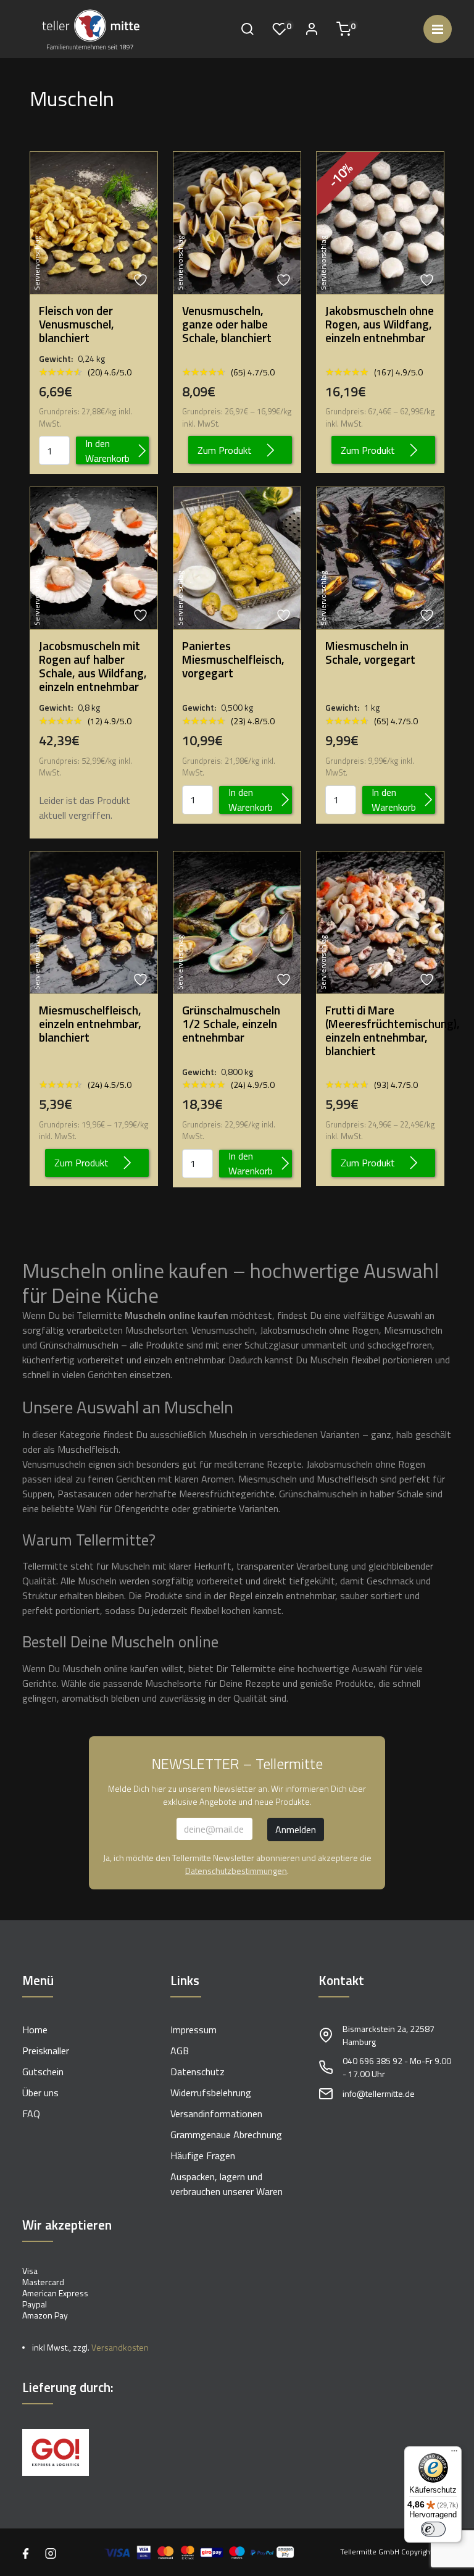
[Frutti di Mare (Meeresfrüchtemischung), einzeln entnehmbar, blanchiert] (380, 921)
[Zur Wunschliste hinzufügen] (142, 280)
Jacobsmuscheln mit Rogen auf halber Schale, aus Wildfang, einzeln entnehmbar (93, 666)
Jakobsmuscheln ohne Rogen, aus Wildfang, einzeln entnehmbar (380, 324)
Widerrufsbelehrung (211, 2093)
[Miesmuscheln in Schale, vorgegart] (380, 557)
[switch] (433, 2529)
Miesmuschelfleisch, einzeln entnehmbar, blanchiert (90, 1024)
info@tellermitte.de (379, 2093)
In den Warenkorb (107, 450)
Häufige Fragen (203, 2156)
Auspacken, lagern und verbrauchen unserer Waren (227, 2184)
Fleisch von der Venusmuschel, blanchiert (77, 324)
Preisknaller (46, 2051)
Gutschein (43, 2072)
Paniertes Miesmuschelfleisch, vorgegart (233, 659)
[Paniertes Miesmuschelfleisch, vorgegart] (237, 557)
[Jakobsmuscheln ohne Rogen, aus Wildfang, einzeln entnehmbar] (380, 222)
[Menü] (454, 2454)
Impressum (193, 2030)
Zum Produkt (225, 450)
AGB (180, 2051)
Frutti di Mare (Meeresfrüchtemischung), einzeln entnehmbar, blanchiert (380, 1031)
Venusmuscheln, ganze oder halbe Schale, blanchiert (227, 324)
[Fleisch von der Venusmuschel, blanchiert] (94, 222)
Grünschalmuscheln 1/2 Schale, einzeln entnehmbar (231, 1024)
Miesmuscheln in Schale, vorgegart (370, 653)
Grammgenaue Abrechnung (226, 2135)
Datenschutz (197, 2072)
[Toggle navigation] (438, 29)
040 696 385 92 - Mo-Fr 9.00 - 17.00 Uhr (397, 2067)
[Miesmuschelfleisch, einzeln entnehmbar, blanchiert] (94, 921)
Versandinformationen (216, 2114)
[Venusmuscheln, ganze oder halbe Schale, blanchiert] (237, 222)
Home (35, 2030)
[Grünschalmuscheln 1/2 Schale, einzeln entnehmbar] (237, 921)
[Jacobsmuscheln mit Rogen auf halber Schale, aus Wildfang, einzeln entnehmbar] (94, 557)
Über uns (40, 2093)
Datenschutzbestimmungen (236, 1871)
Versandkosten (120, 2347)
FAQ (31, 2114)
